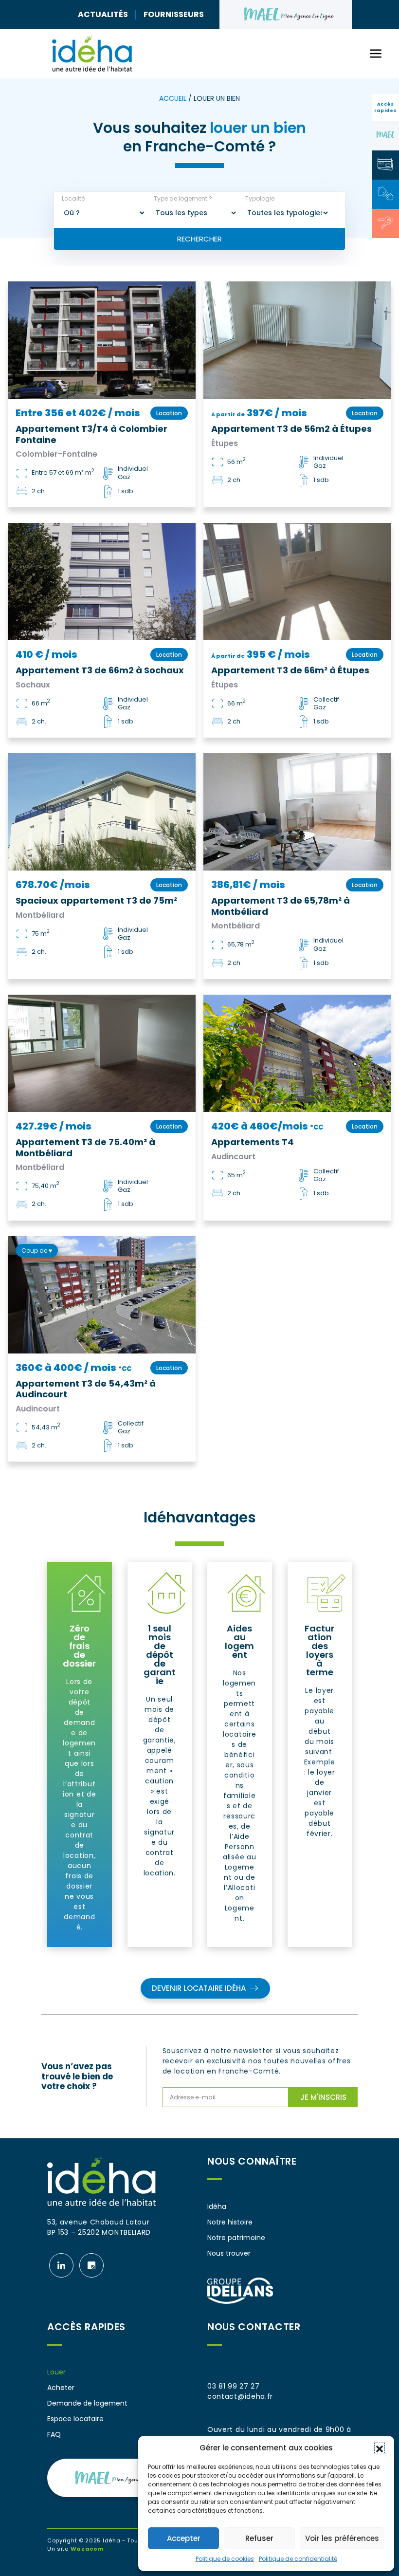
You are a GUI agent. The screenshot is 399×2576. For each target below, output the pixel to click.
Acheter (61, 2388)
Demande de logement (87, 2403)
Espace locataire (75, 2419)
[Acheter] (385, 222)
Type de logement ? (183, 199)
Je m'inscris (323, 2097)
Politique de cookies (225, 2559)
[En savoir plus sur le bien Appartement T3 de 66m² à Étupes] (297, 582)
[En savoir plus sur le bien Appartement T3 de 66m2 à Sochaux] (102, 582)
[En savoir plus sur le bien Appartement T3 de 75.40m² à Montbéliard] (102, 1053)
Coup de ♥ (37, 1251)
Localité (73, 199)
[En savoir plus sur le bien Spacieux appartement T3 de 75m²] (102, 812)
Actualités (103, 14)
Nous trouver (229, 2253)
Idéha (217, 2206)
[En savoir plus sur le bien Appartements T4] (297, 1053)
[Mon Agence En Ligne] (385, 135)
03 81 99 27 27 (234, 2386)
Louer (56, 2372)
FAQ (54, 2434)
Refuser (259, 2538)
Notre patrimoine (236, 2238)
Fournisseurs (174, 14)
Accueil (173, 98)
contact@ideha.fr (240, 2396)
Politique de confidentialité (298, 2559)
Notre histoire (230, 2222)
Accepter (184, 2538)
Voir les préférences (342, 2538)
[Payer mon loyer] (385, 164)
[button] (380, 2448)
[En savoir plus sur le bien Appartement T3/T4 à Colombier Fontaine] (102, 340)
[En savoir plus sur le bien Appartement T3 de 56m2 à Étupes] (297, 340)
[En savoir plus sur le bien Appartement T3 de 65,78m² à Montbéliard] (297, 812)
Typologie (260, 199)
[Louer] (385, 193)
